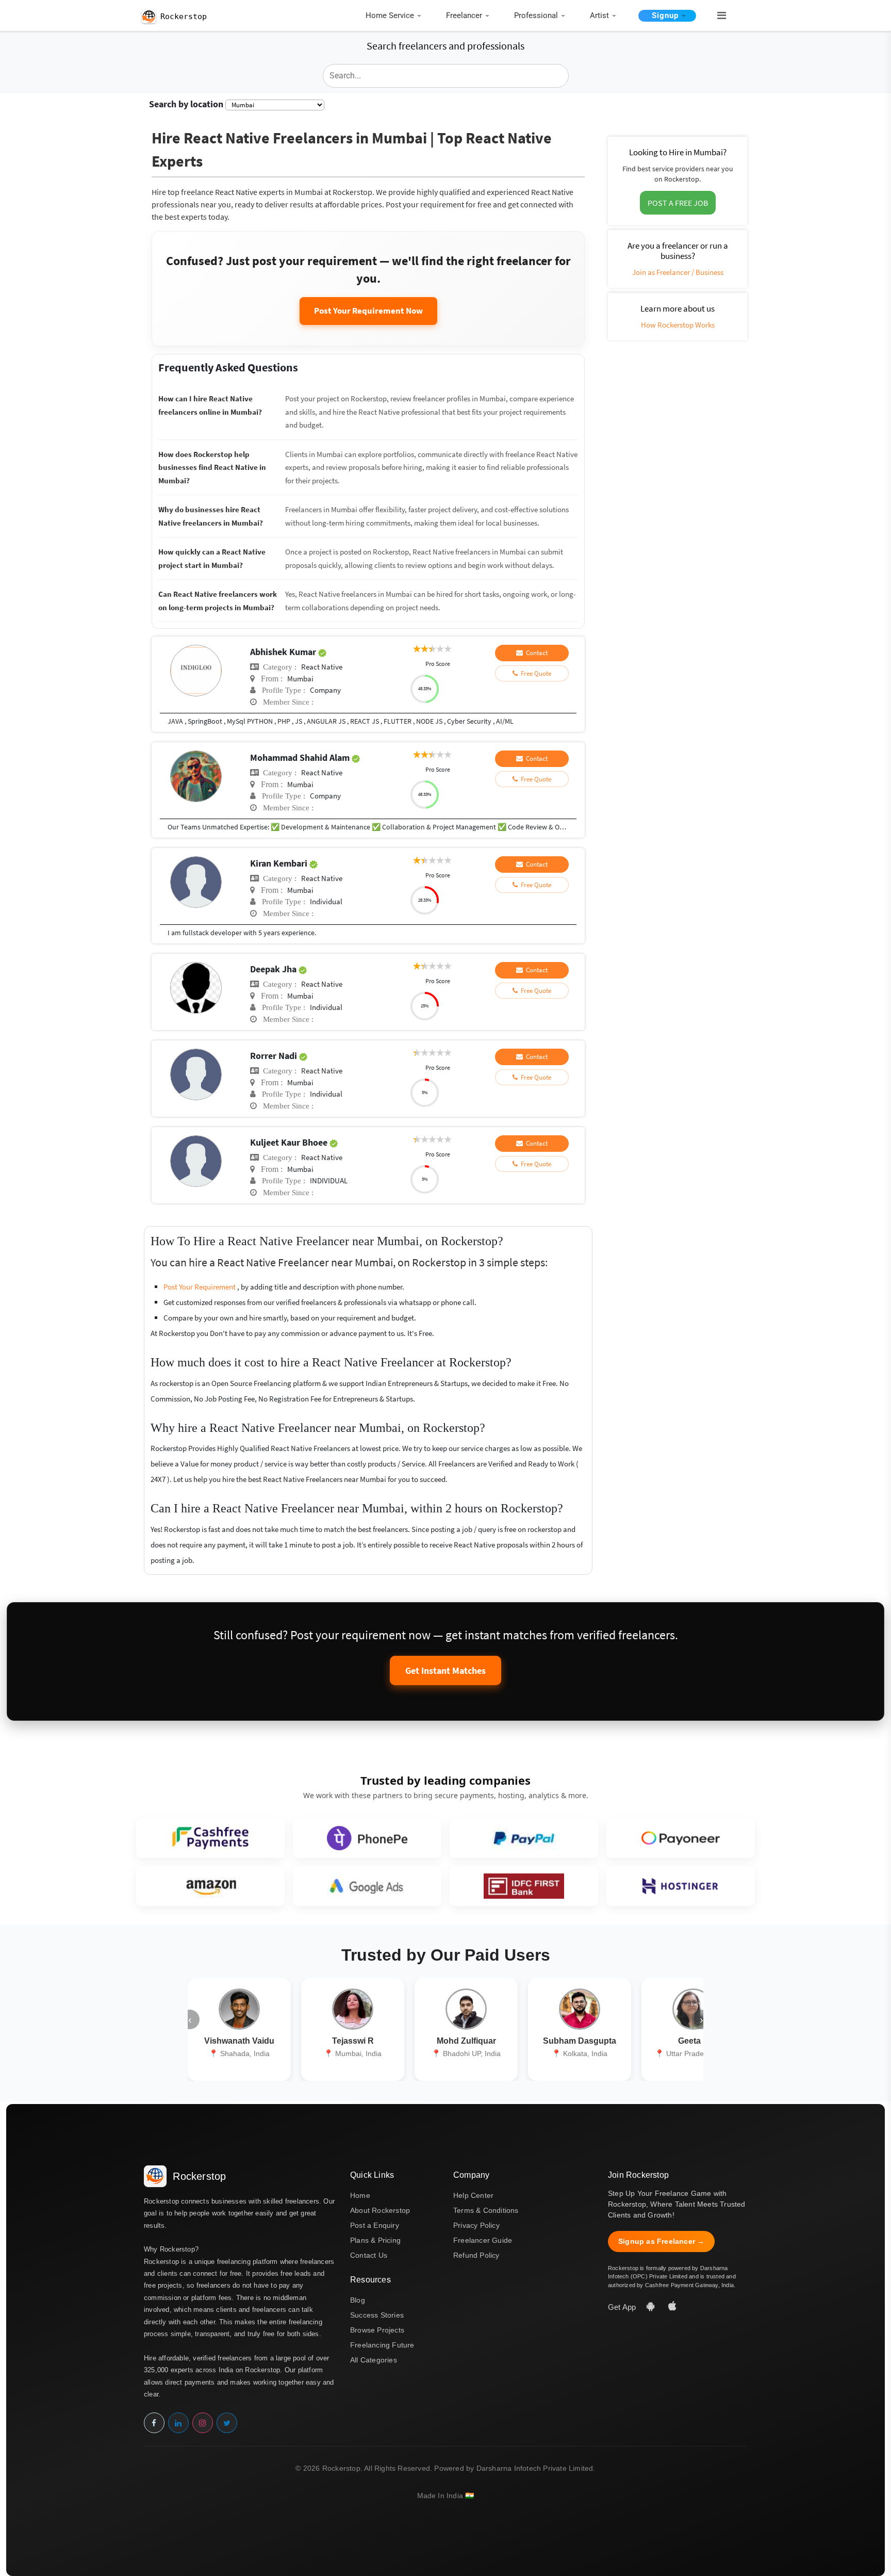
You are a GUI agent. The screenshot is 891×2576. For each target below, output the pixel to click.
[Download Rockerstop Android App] (652, 2307)
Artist (599, 15)
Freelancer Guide (483, 2240)
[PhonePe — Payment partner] (367, 1838)
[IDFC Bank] (524, 1886)
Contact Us (369, 2255)
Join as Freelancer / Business (678, 272)
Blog (358, 2300)
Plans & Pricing (375, 2240)
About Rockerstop (380, 2210)
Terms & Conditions (486, 2210)
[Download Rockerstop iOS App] (672, 2307)
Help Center (473, 2195)
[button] (717, 16)
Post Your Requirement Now (368, 311)
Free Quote (534, 673)
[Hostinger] (681, 1886)
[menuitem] (396, 16)
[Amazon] (210, 1886)
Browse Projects (377, 2330)
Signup (665, 15)
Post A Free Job (678, 203)
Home (360, 2195)
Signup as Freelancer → (661, 2241)
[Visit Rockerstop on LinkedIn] (178, 2423)
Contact (535, 653)
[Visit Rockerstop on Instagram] (203, 2423)
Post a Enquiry (375, 2225)
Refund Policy (476, 2255)
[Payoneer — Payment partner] (681, 1838)
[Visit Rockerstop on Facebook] (154, 2423)
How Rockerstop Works (678, 325)
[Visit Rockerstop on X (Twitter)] (227, 2423)
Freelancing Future (382, 2345)
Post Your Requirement (200, 1287)
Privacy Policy (476, 2225)
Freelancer (464, 15)
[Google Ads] (367, 1886)
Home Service (390, 15)
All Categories (374, 2360)
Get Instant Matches (445, 1670)
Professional (536, 15)
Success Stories (377, 2315)
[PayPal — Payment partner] (524, 1838)
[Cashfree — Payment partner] (210, 1838)
